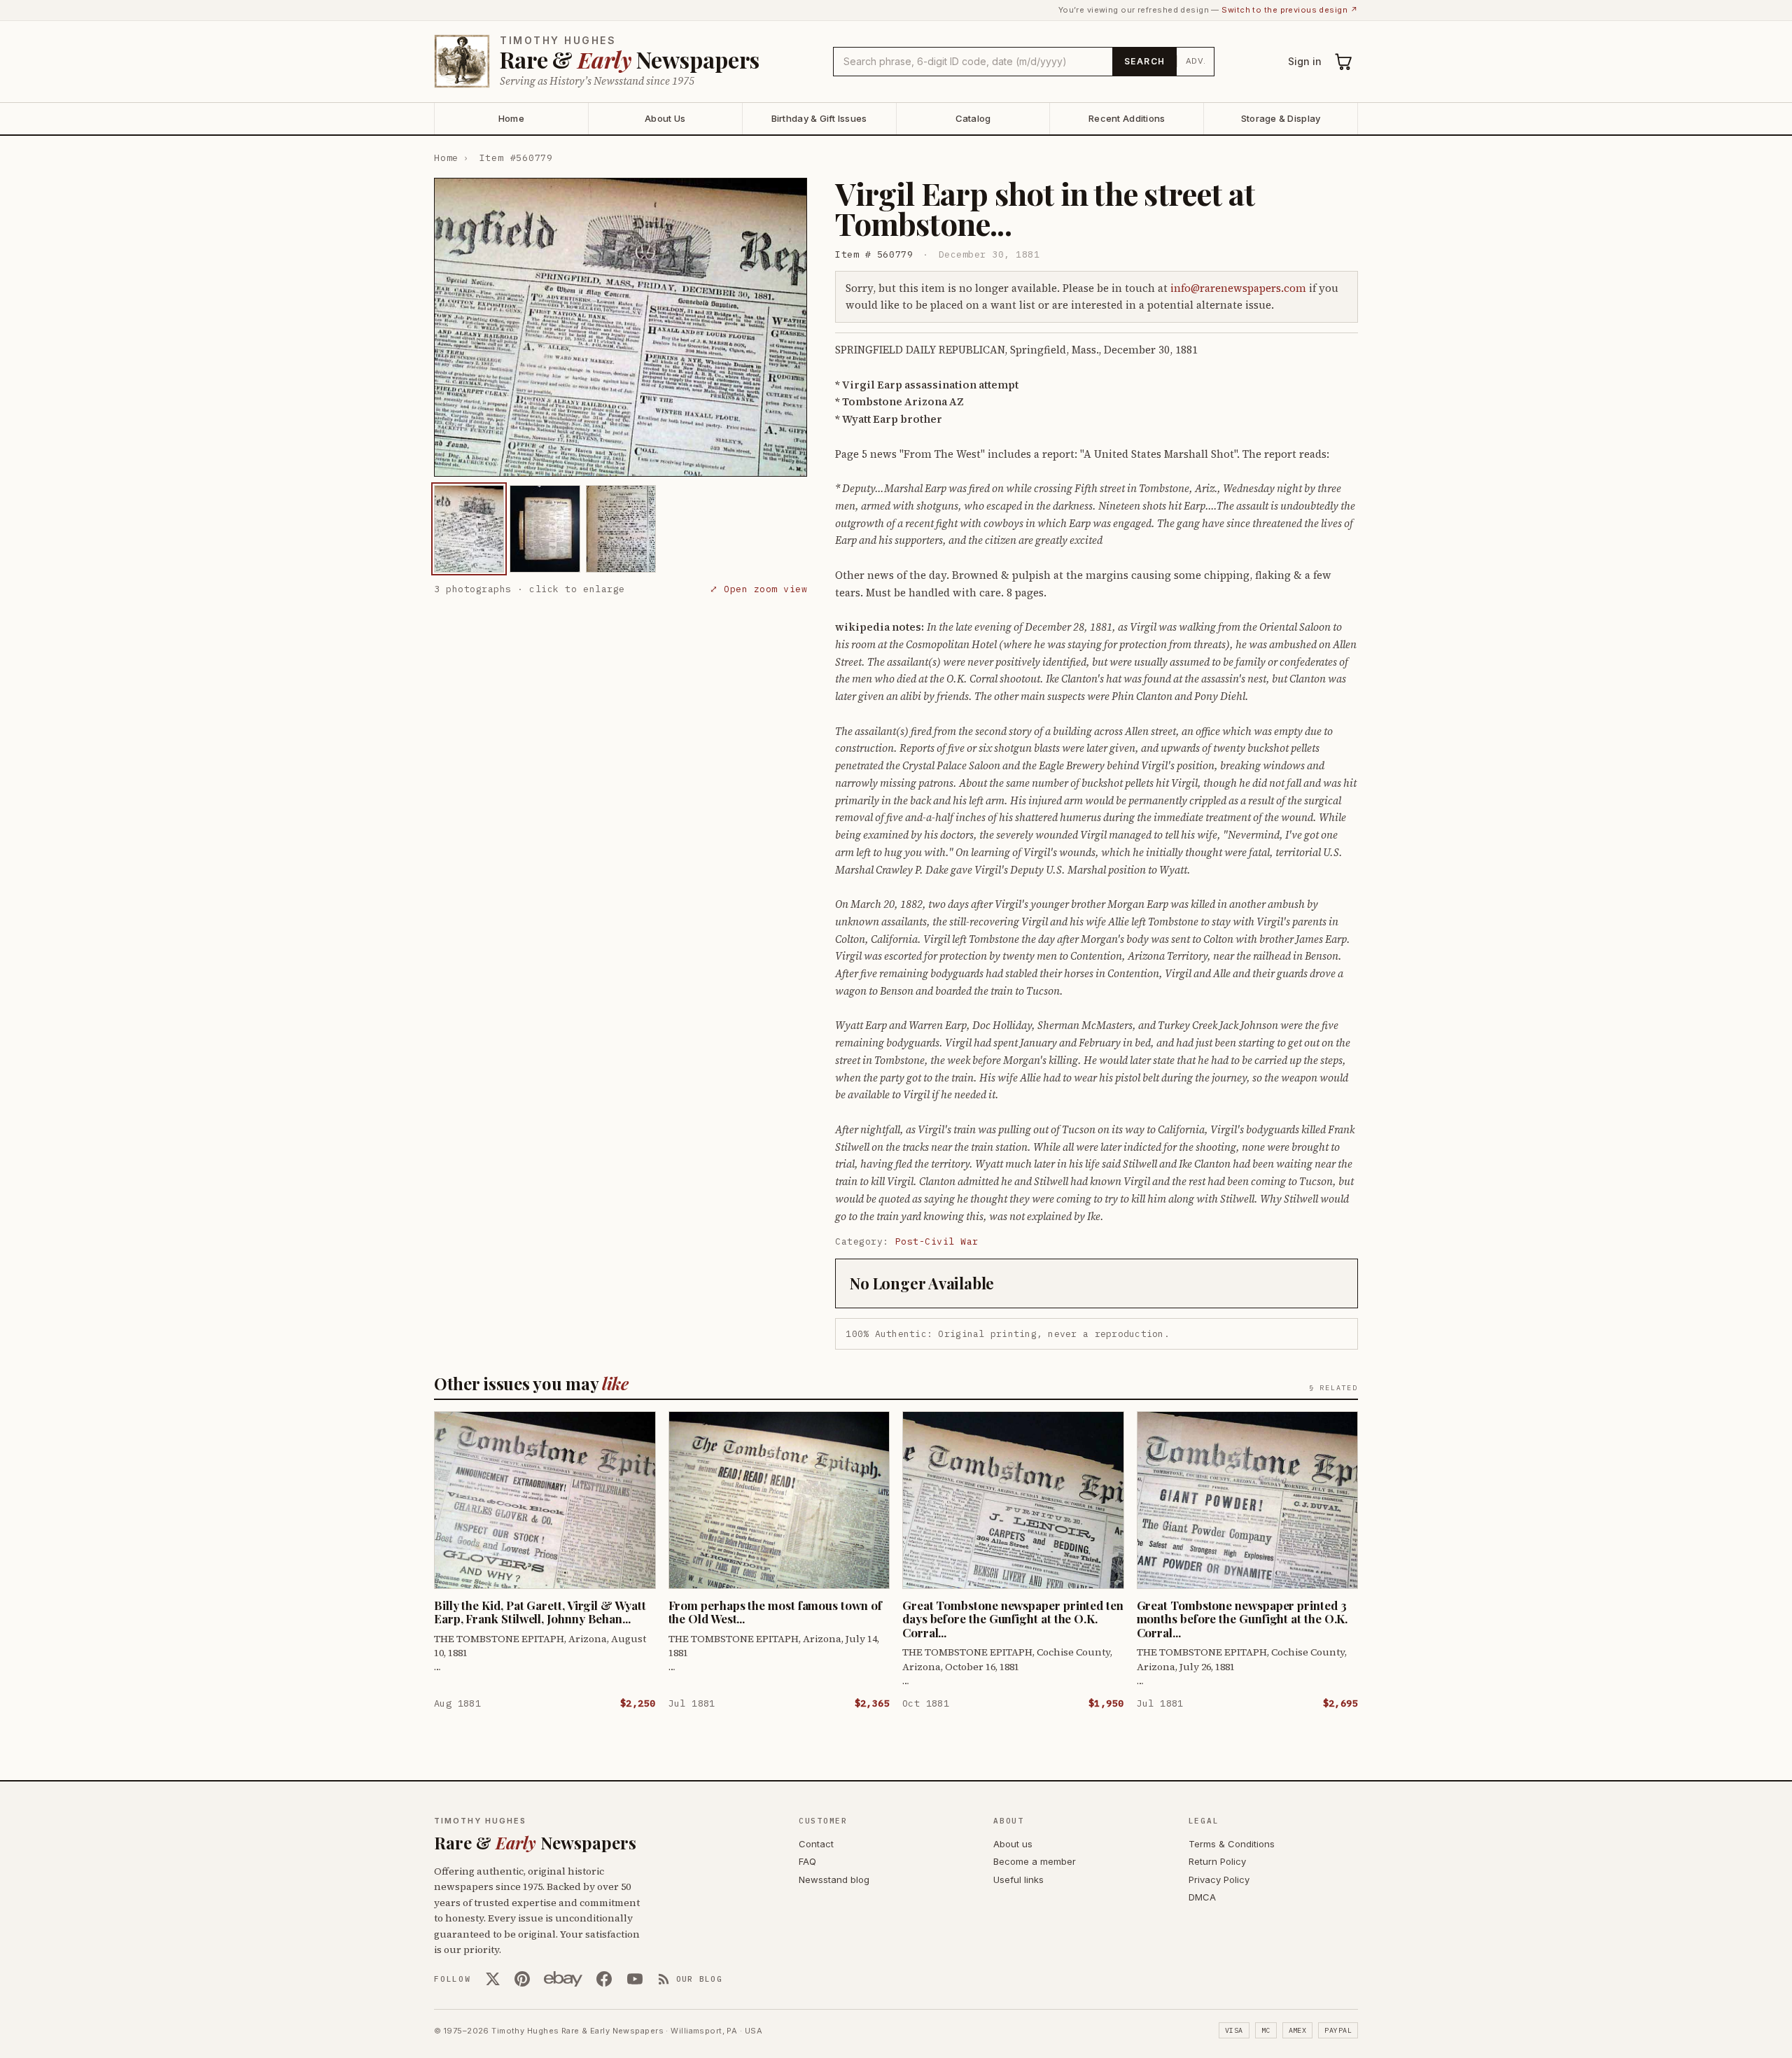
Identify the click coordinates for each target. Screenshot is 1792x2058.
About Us (665, 118)
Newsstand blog (834, 1879)
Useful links (1018, 1879)
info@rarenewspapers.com (1238, 288)
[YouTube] (635, 1979)
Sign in (1305, 61)
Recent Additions (1127, 118)
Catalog (973, 118)
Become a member (1035, 1861)
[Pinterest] (522, 1979)
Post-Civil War (937, 1241)
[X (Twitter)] (493, 1979)
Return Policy (1217, 1861)
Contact (816, 1844)
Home (511, 118)
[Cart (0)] (1344, 62)
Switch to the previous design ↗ (1290, 10)
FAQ (807, 1861)
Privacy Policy (1219, 1879)
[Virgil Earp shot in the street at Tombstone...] (469, 529)
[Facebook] (604, 1979)
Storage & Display (1281, 118)
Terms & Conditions (1232, 1844)
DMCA (1202, 1897)
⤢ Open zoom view (758, 589)
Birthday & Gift (819, 118)
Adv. (1196, 61)
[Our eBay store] (563, 1979)
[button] (621, 327)
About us (1013, 1844)
